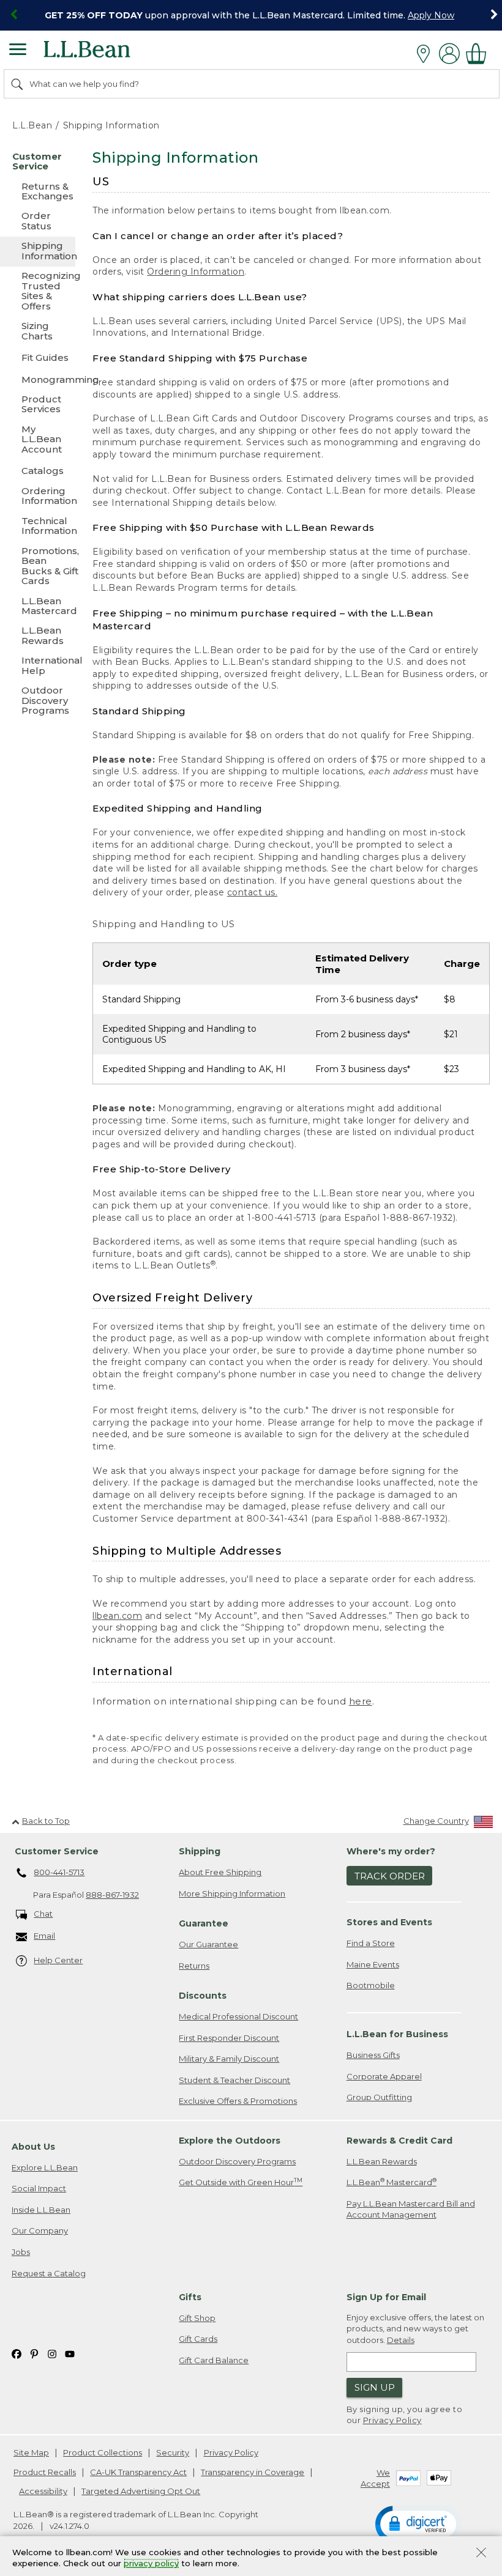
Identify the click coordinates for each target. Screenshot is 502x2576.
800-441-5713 (59, 1872)
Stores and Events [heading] (389, 1922)
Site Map (31, 2452)
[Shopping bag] (479, 54)
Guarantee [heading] (204, 1923)
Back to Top (46, 1821)
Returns (194, 1966)
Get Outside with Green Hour (241, 2182)
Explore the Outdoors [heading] (230, 2141)
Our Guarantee (208, 1944)
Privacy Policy (392, 2420)
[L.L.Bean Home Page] (104, 54)
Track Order (390, 1876)
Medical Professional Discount (238, 2016)
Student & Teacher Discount (234, 2080)
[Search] (18, 84)
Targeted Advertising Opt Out (141, 2491)
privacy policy (151, 2564)
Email (44, 1936)
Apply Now (431, 15)
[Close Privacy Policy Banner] (481, 2554)
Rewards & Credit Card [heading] (399, 2141)
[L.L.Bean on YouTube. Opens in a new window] (70, 2353)
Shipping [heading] (200, 1851)
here (361, 1701)
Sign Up (375, 2387)
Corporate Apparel (384, 2076)
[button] (418, 2523)
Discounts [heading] (203, 1996)
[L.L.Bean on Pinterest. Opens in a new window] (34, 2353)
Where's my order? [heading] (391, 1851)
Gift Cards (198, 2339)
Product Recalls (45, 2472)
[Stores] (426, 54)
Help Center (58, 1960)
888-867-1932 (112, 1895)
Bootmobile (371, 1985)
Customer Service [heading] (57, 1851)
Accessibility (43, 2491)
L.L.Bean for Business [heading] (397, 2034)
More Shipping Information (232, 1893)
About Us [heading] (33, 2147)
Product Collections (103, 2452)
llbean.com (117, 1616)
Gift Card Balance (214, 2360)
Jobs (21, 2252)
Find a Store (371, 1943)
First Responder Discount (229, 2038)
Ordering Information (196, 272)
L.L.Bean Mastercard (391, 2182)
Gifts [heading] (190, 2297)
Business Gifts (373, 2055)
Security (173, 2452)
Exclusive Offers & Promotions (238, 2101)
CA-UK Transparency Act (138, 2472)
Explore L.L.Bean (45, 2167)
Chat (43, 1914)
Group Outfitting (379, 2097)
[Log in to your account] (449, 54)
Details (401, 2340)
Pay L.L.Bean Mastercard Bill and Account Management (411, 2209)
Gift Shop (197, 2318)
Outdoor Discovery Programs (237, 2161)
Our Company (40, 2230)
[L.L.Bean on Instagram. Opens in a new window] (52, 2353)
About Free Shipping (220, 1872)
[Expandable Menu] (18, 51)
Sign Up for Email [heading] (386, 2297)
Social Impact (39, 2188)
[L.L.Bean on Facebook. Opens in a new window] (17, 2353)
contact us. (253, 892)
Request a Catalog (49, 2273)
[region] (251, 15)
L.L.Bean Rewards (382, 2161)
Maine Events (373, 1964)
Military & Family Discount (229, 2059)
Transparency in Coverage (253, 2472)
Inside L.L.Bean (41, 2210)
